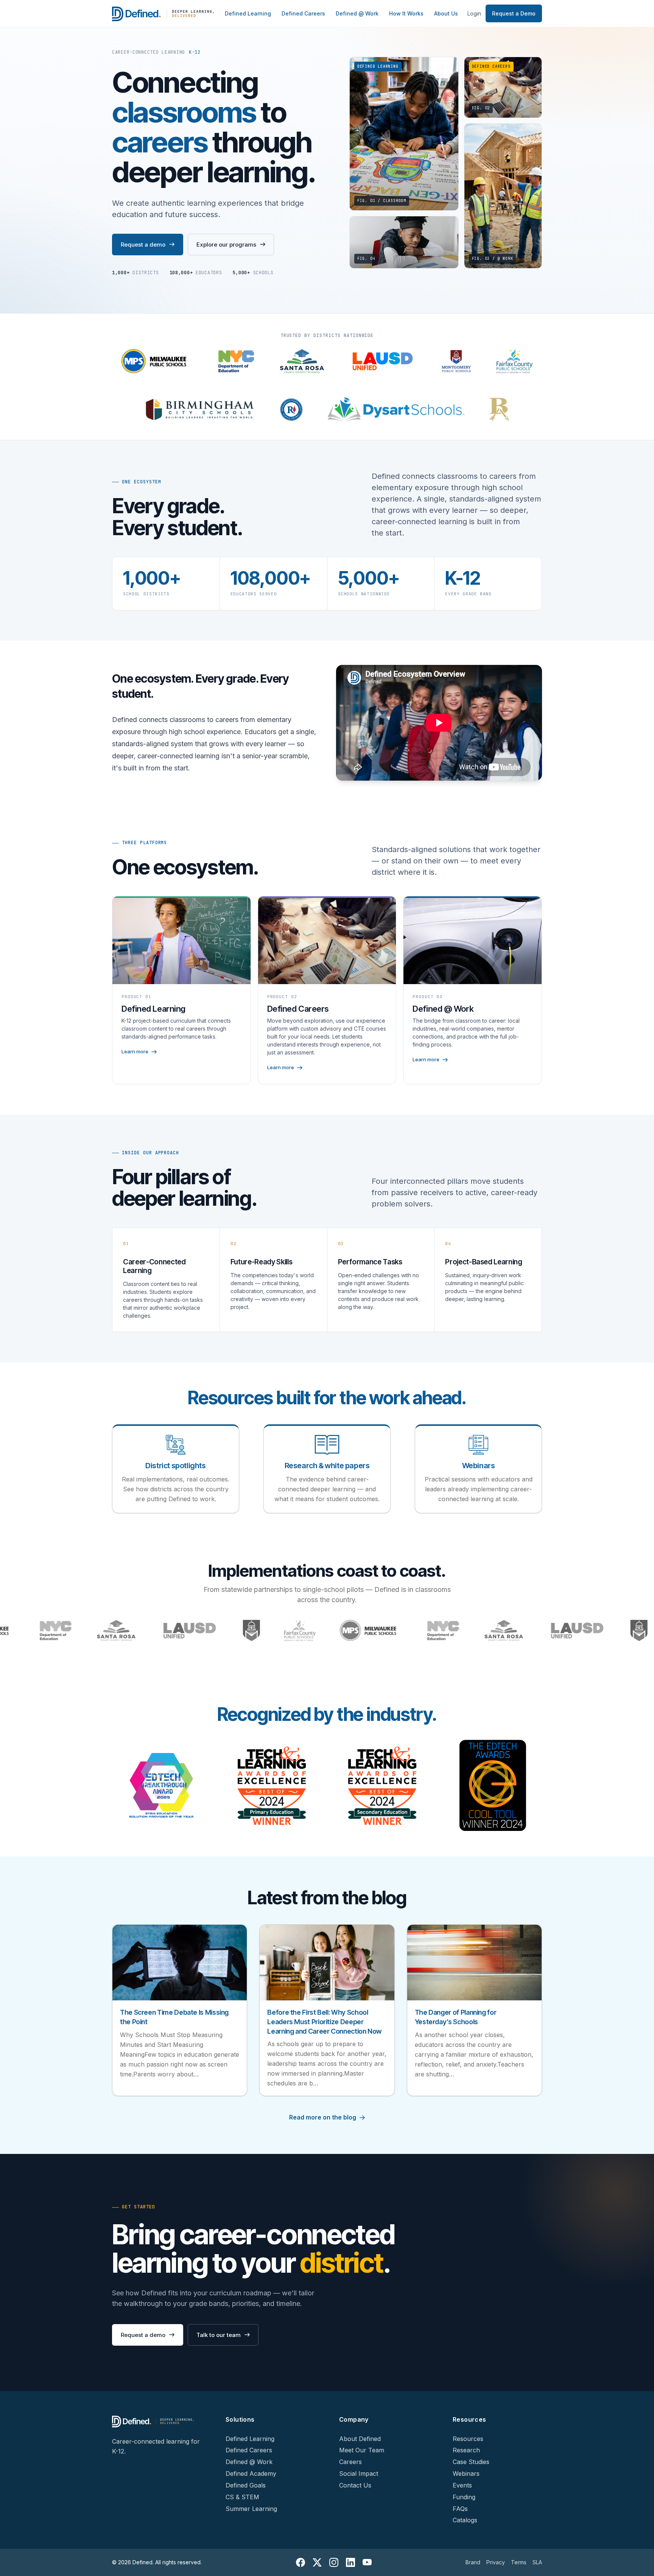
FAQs (460, 2509)
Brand (473, 2562)
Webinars (466, 2474)
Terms (519, 2562)
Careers (350, 2462)
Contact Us (355, 2485)
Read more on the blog (323, 2117)
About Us (446, 13)
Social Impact (359, 2474)
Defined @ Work (357, 13)
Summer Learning (251, 2509)
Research (466, 2450)
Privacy (496, 2562)
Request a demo (143, 245)
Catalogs (465, 2520)
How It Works (406, 13)
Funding (464, 2497)
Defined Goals (246, 2485)
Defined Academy (251, 2474)
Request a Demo (514, 13)
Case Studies (471, 2462)
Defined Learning (248, 13)
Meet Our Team (362, 2450)
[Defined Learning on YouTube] (367, 2562)
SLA (537, 2562)
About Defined (360, 2439)
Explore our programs (226, 245)
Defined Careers (303, 13)
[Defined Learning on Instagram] (334, 2562)
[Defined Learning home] (164, 14)
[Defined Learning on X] (317, 2562)
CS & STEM (242, 2497)
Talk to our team (219, 2335)
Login (474, 13)
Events (462, 2485)
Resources (468, 2439)
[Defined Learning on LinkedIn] (350, 2562)
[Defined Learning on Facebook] (301, 2562)
